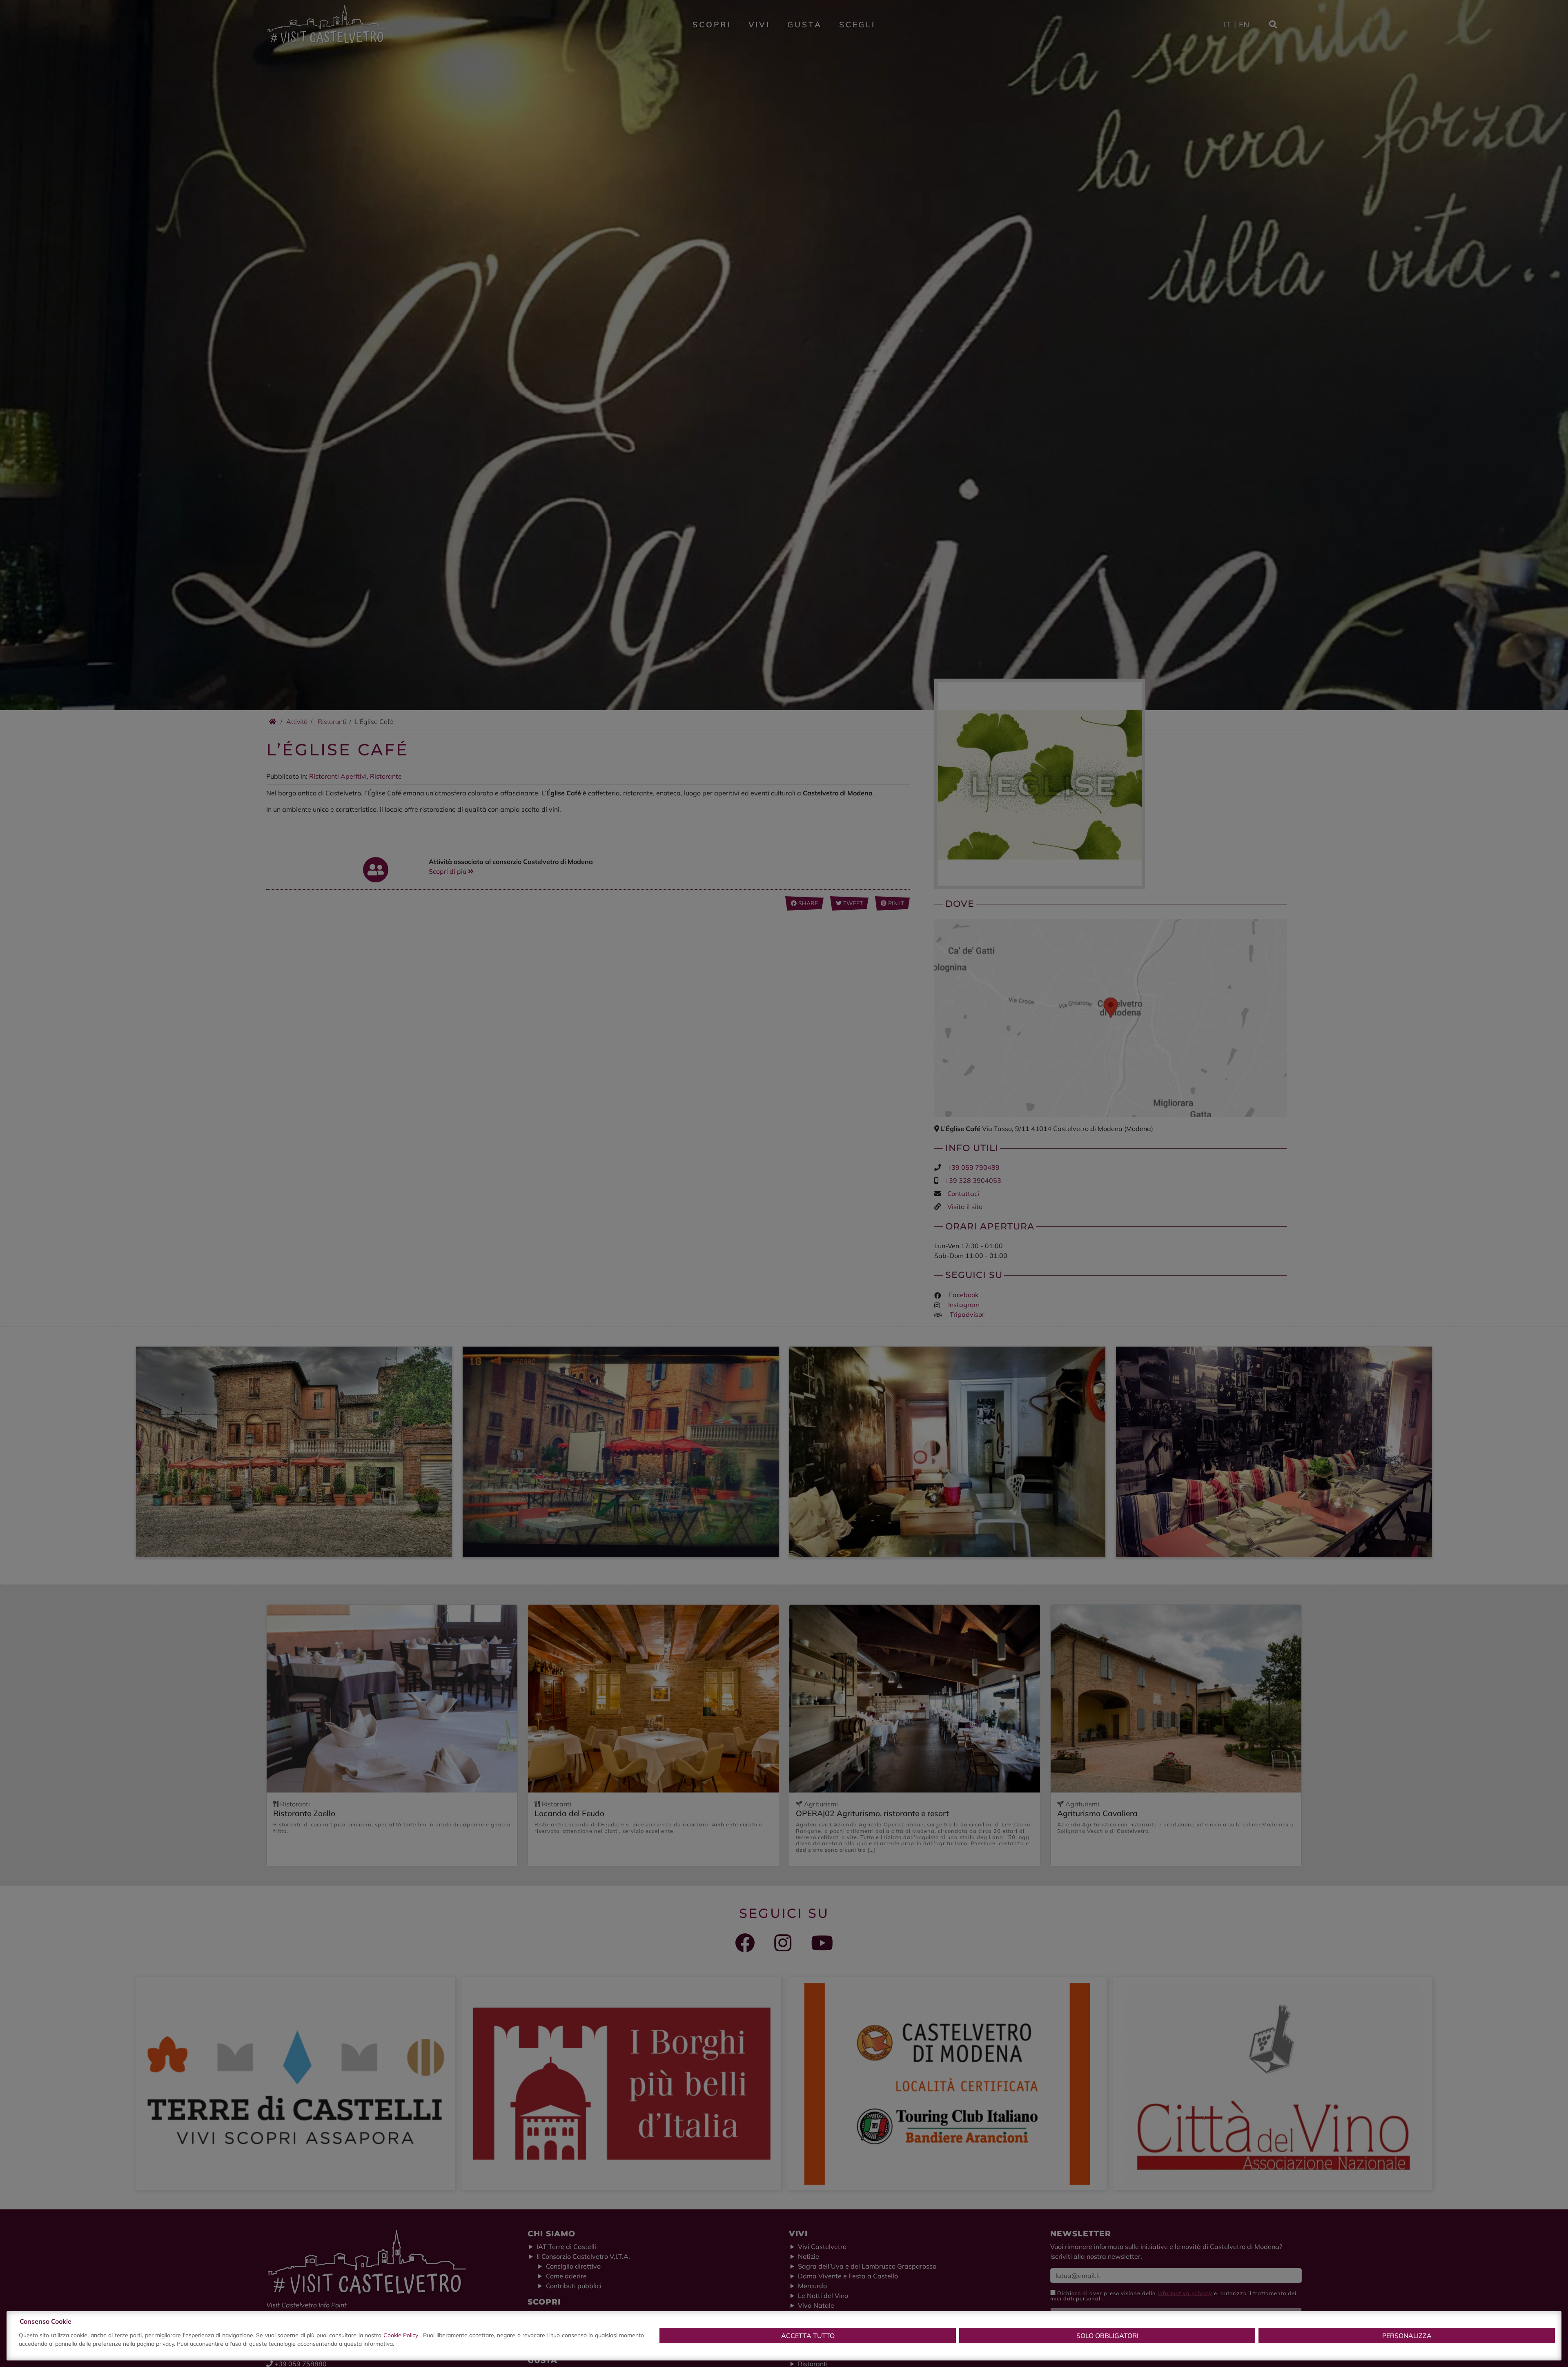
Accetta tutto (808, 2336)
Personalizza (1407, 2336)
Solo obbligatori (1107, 2336)
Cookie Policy (402, 2335)
